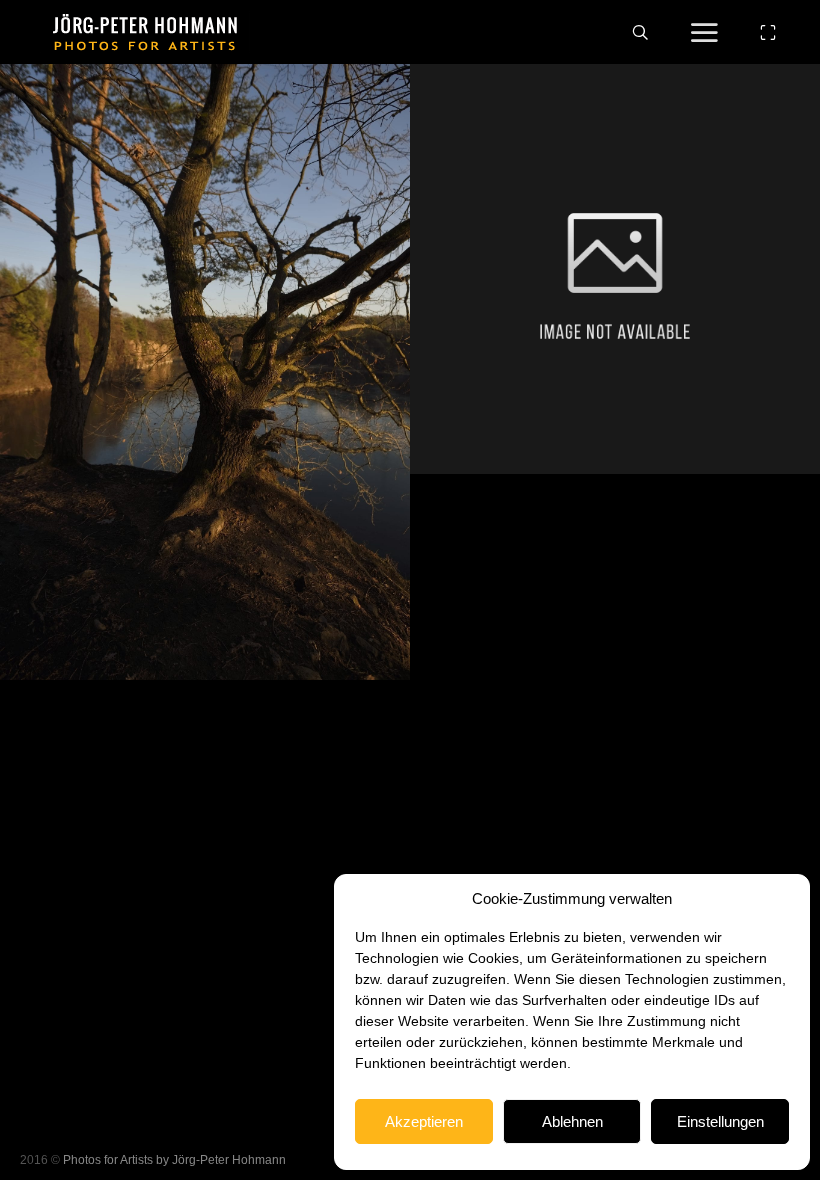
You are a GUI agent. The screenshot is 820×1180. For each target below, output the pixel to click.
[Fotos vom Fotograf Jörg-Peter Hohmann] (145, 32)
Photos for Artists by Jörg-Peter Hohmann (174, 1160)
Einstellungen (720, 1121)
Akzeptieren (424, 1121)
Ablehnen (572, 1121)
